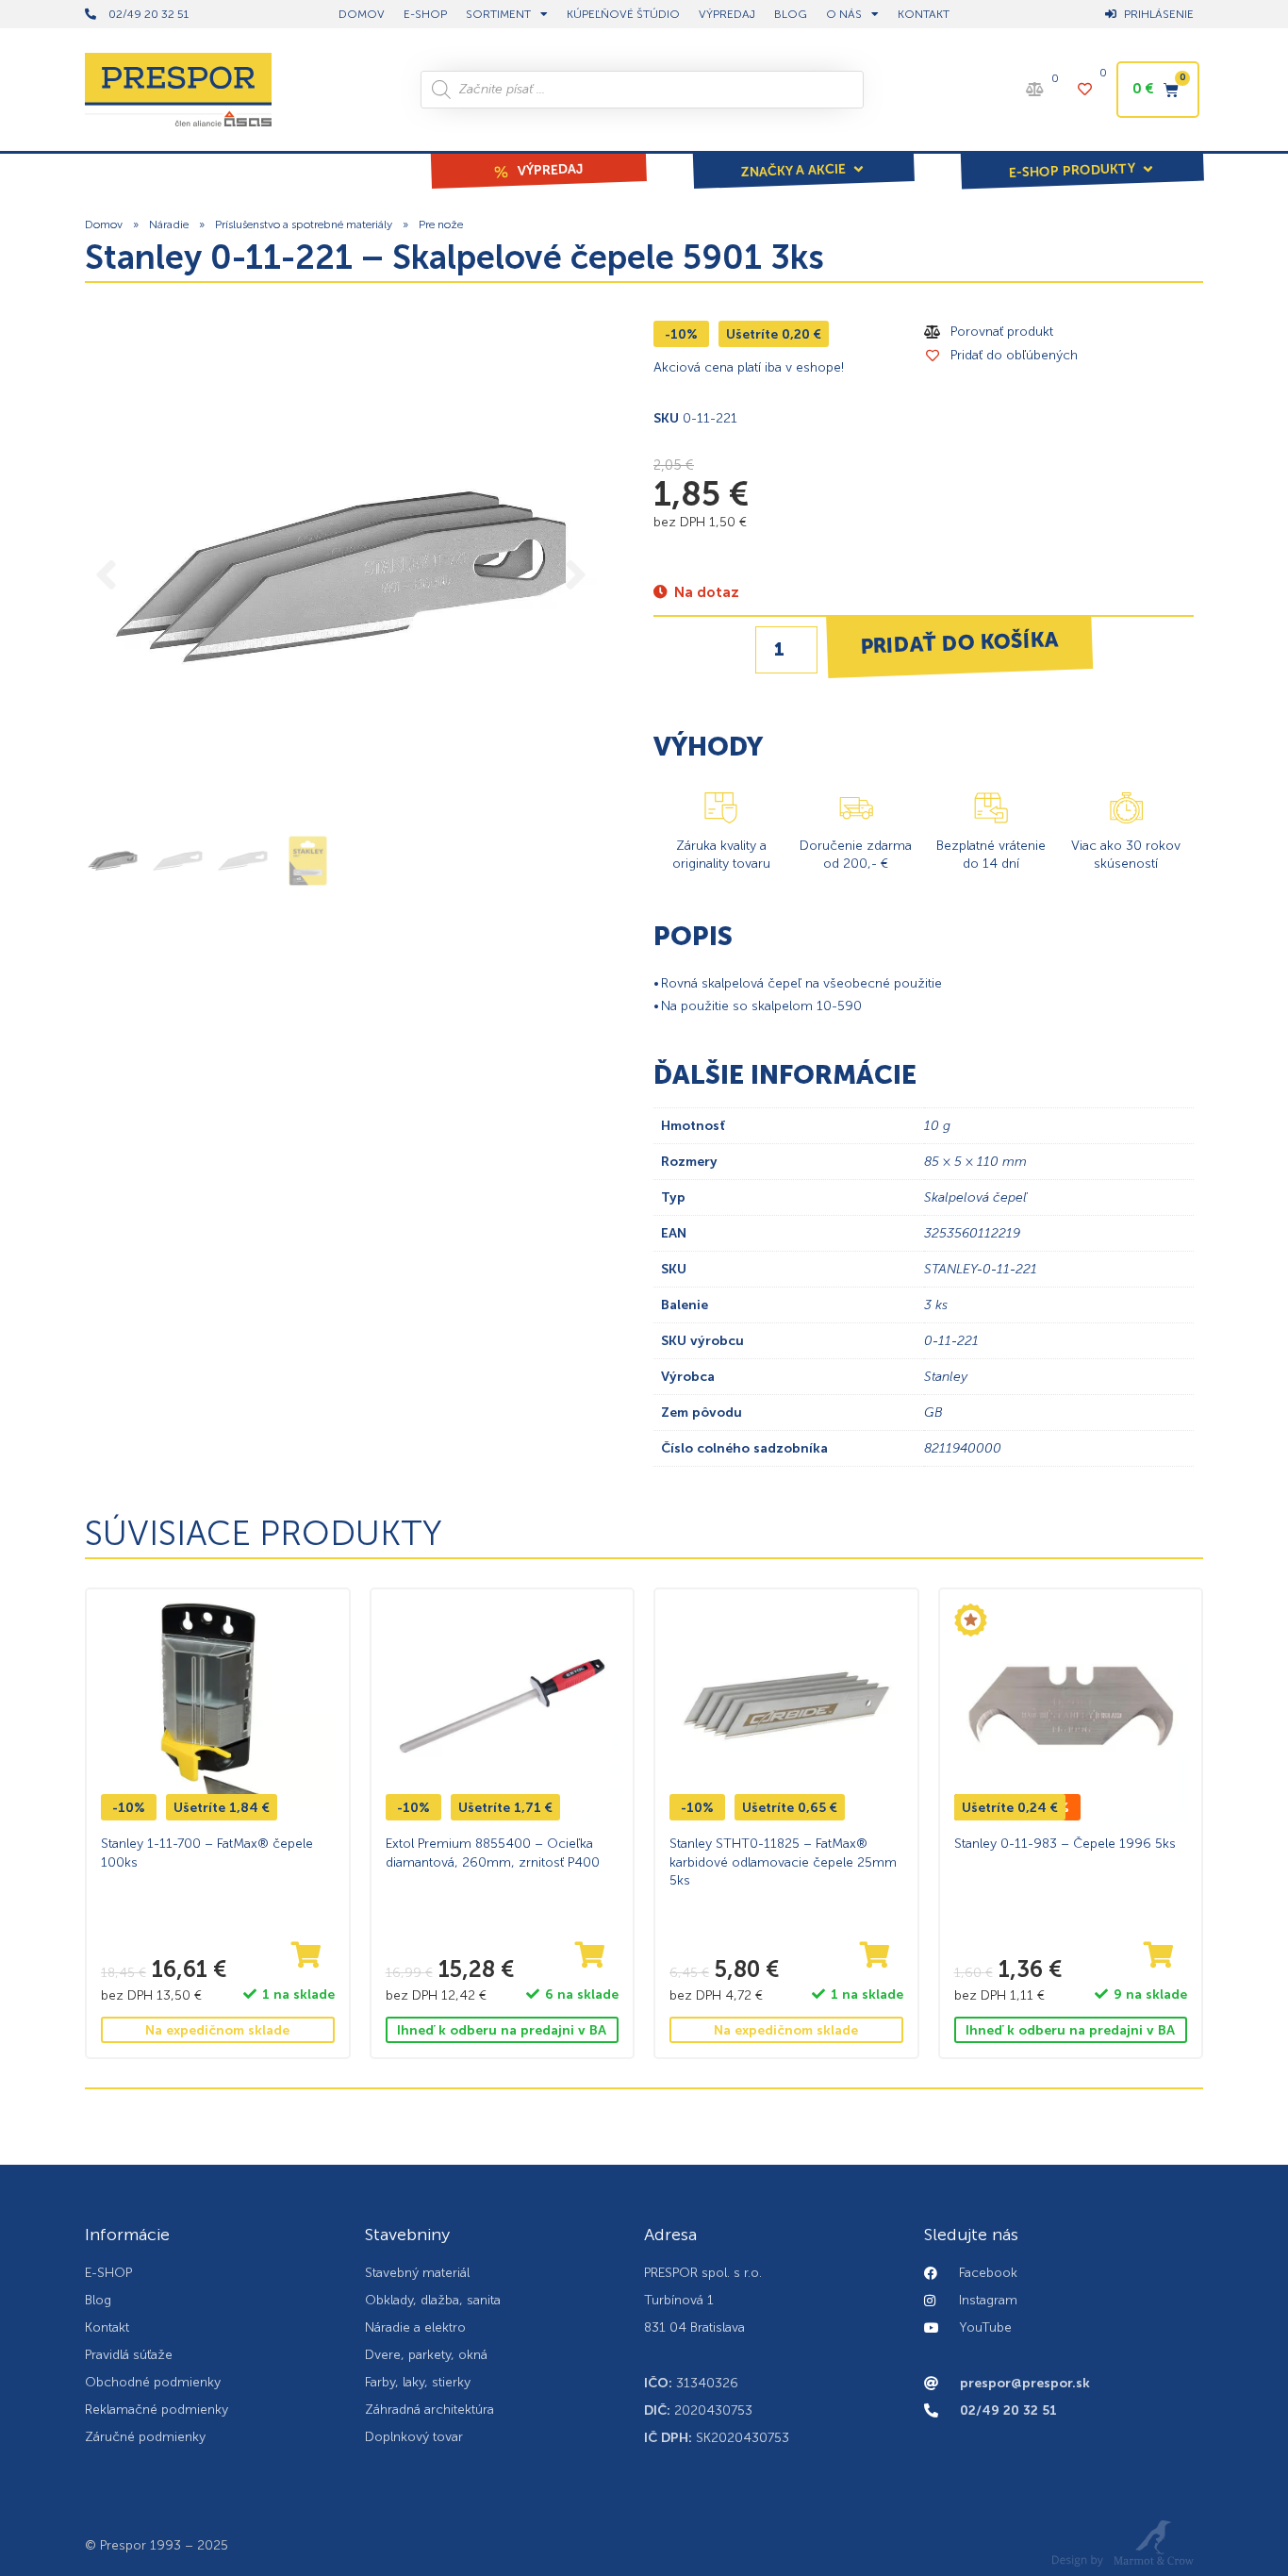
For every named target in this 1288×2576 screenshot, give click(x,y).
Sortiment (498, 14)
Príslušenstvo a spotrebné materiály (304, 224)
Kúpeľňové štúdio (623, 14)
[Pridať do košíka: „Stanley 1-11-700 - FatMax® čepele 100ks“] (306, 1956)
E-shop (425, 14)
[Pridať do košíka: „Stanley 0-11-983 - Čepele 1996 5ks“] (1159, 1956)
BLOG (791, 14)
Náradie (169, 224)
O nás (844, 14)
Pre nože (441, 224)
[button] (803, 158)
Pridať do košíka (959, 642)
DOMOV (362, 14)
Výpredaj (727, 14)
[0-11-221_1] (341, 577)
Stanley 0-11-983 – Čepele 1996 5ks (1065, 1844)
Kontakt (924, 14)
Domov (104, 224)
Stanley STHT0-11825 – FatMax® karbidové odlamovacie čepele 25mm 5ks (783, 1862)
